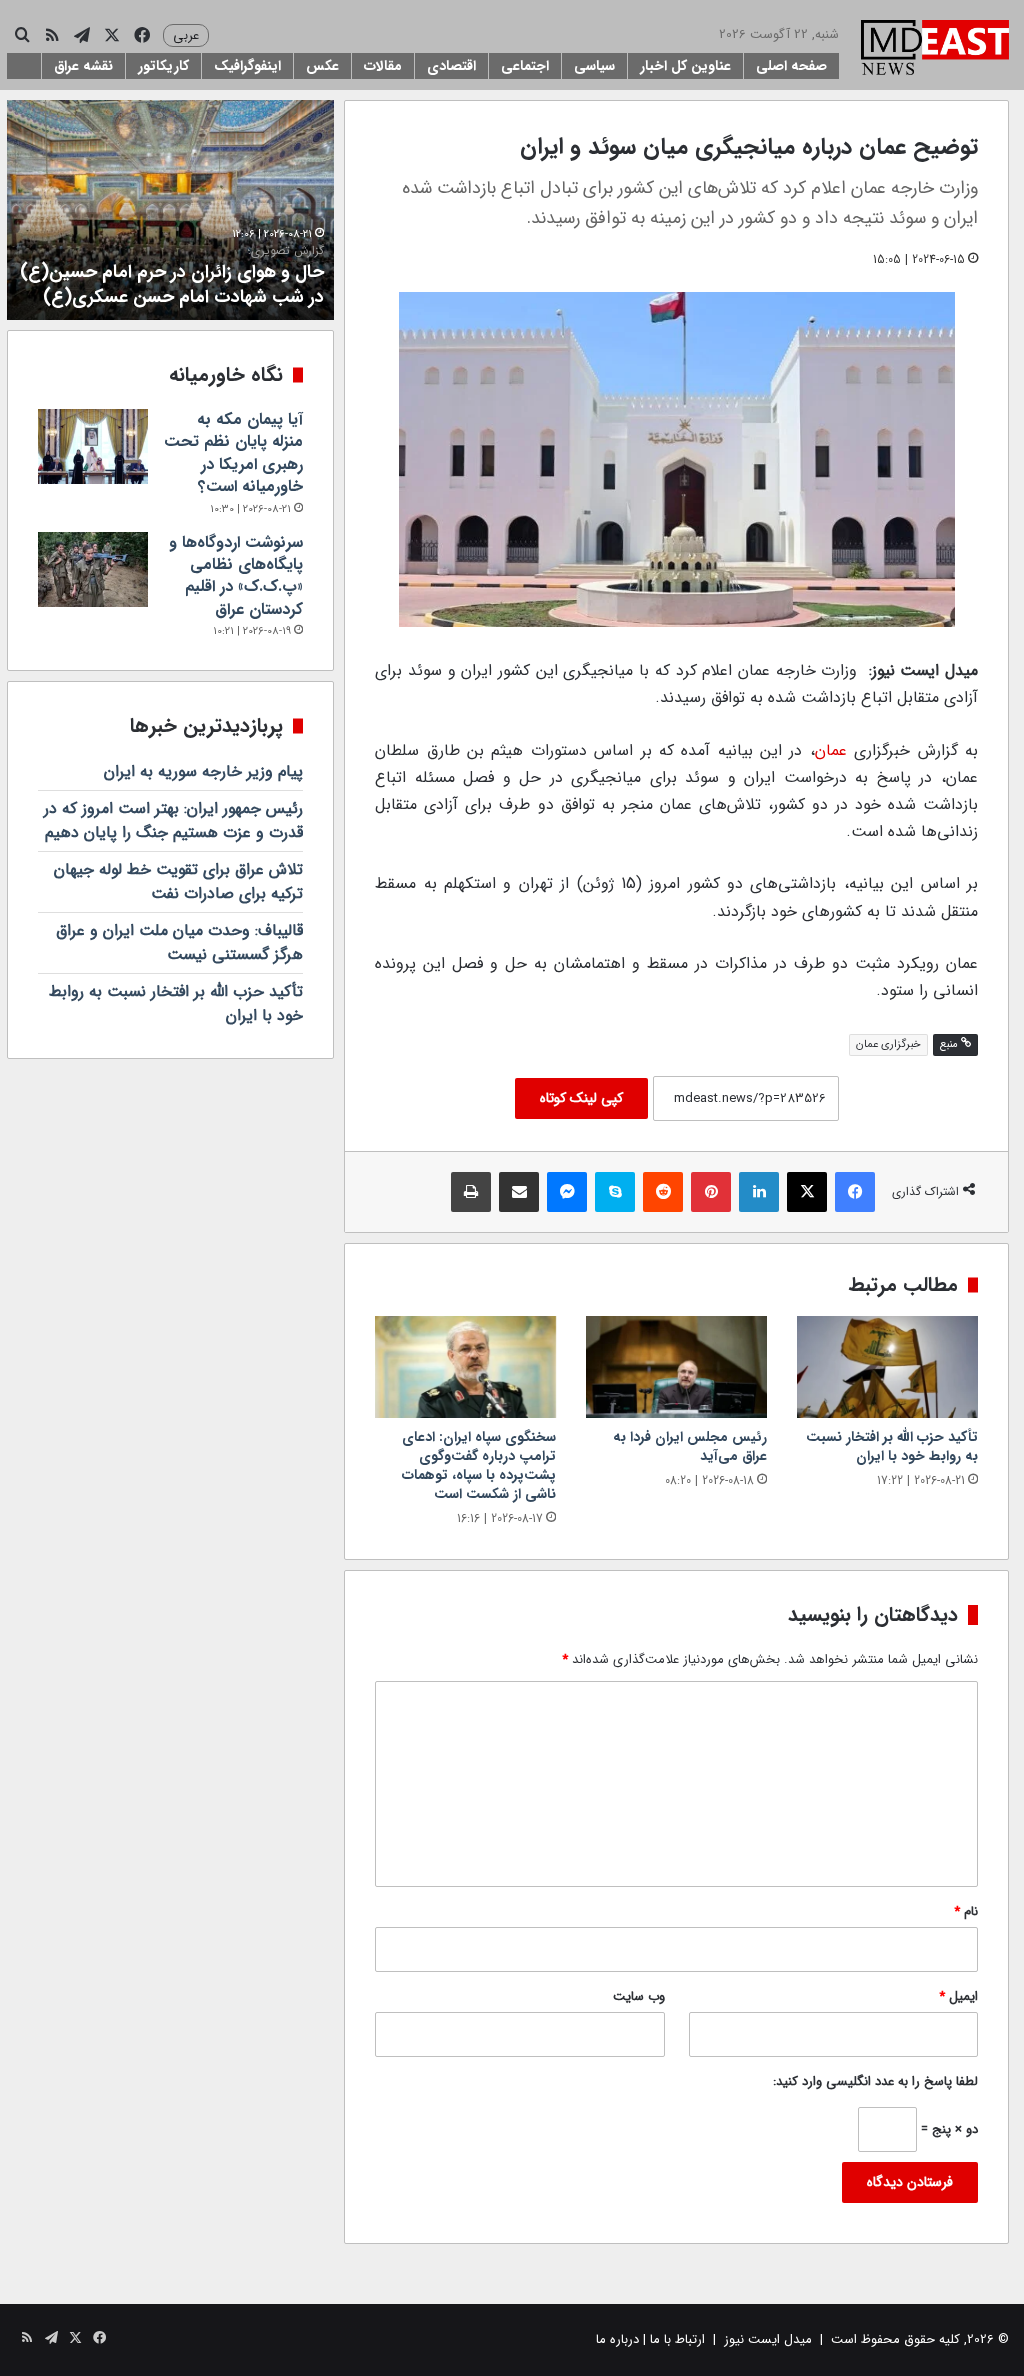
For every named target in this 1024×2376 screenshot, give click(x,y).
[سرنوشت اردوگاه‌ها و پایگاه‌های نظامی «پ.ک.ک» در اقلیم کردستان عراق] (93, 569)
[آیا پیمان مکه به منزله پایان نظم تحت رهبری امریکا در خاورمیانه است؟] (93, 446)
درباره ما (617, 2339)
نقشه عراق (83, 66)
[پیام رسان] (567, 1192)
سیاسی (594, 66)
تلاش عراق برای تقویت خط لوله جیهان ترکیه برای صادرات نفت (178, 881)
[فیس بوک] (855, 1192)
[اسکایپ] (615, 1192)
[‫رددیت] (663, 1192)
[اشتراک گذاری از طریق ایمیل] (519, 1192)
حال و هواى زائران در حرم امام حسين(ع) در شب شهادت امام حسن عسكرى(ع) (172, 277)
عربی (186, 35)
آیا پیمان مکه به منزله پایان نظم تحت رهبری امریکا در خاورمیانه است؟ (233, 453)
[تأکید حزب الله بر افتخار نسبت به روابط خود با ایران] (887, 1367)
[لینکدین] (759, 1192)
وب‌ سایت (639, 1996)
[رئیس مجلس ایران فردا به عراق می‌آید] (676, 1367)
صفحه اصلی (791, 66)
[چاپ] (471, 1192)
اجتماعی (525, 66)
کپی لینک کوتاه (581, 1098)
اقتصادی (451, 66)
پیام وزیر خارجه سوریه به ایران (203, 771)
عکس (322, 66)
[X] (807, 1192)
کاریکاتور (163, 66)
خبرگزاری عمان (888, 1044)
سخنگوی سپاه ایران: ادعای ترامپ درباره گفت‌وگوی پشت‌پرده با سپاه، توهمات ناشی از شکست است (479, 1465)
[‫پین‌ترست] (711, 1192)
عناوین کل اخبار (685, 66)
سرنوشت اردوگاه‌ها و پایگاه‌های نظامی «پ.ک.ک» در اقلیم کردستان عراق (236, 576)
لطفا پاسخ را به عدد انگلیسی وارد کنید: (875, 2081)
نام (966, 1911)
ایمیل (958, 1996)
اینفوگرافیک (247, 66)
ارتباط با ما (677, 2339)
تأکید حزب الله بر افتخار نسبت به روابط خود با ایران (892, 1446)
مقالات (383, 66)
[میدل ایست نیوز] (935, 50)
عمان (831, 750)
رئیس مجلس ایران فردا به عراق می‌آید (690, 1446)
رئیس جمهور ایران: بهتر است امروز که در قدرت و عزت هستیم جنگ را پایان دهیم (173, 820)
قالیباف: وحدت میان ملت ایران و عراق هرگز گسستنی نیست (179, 942)
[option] (170, 210)
